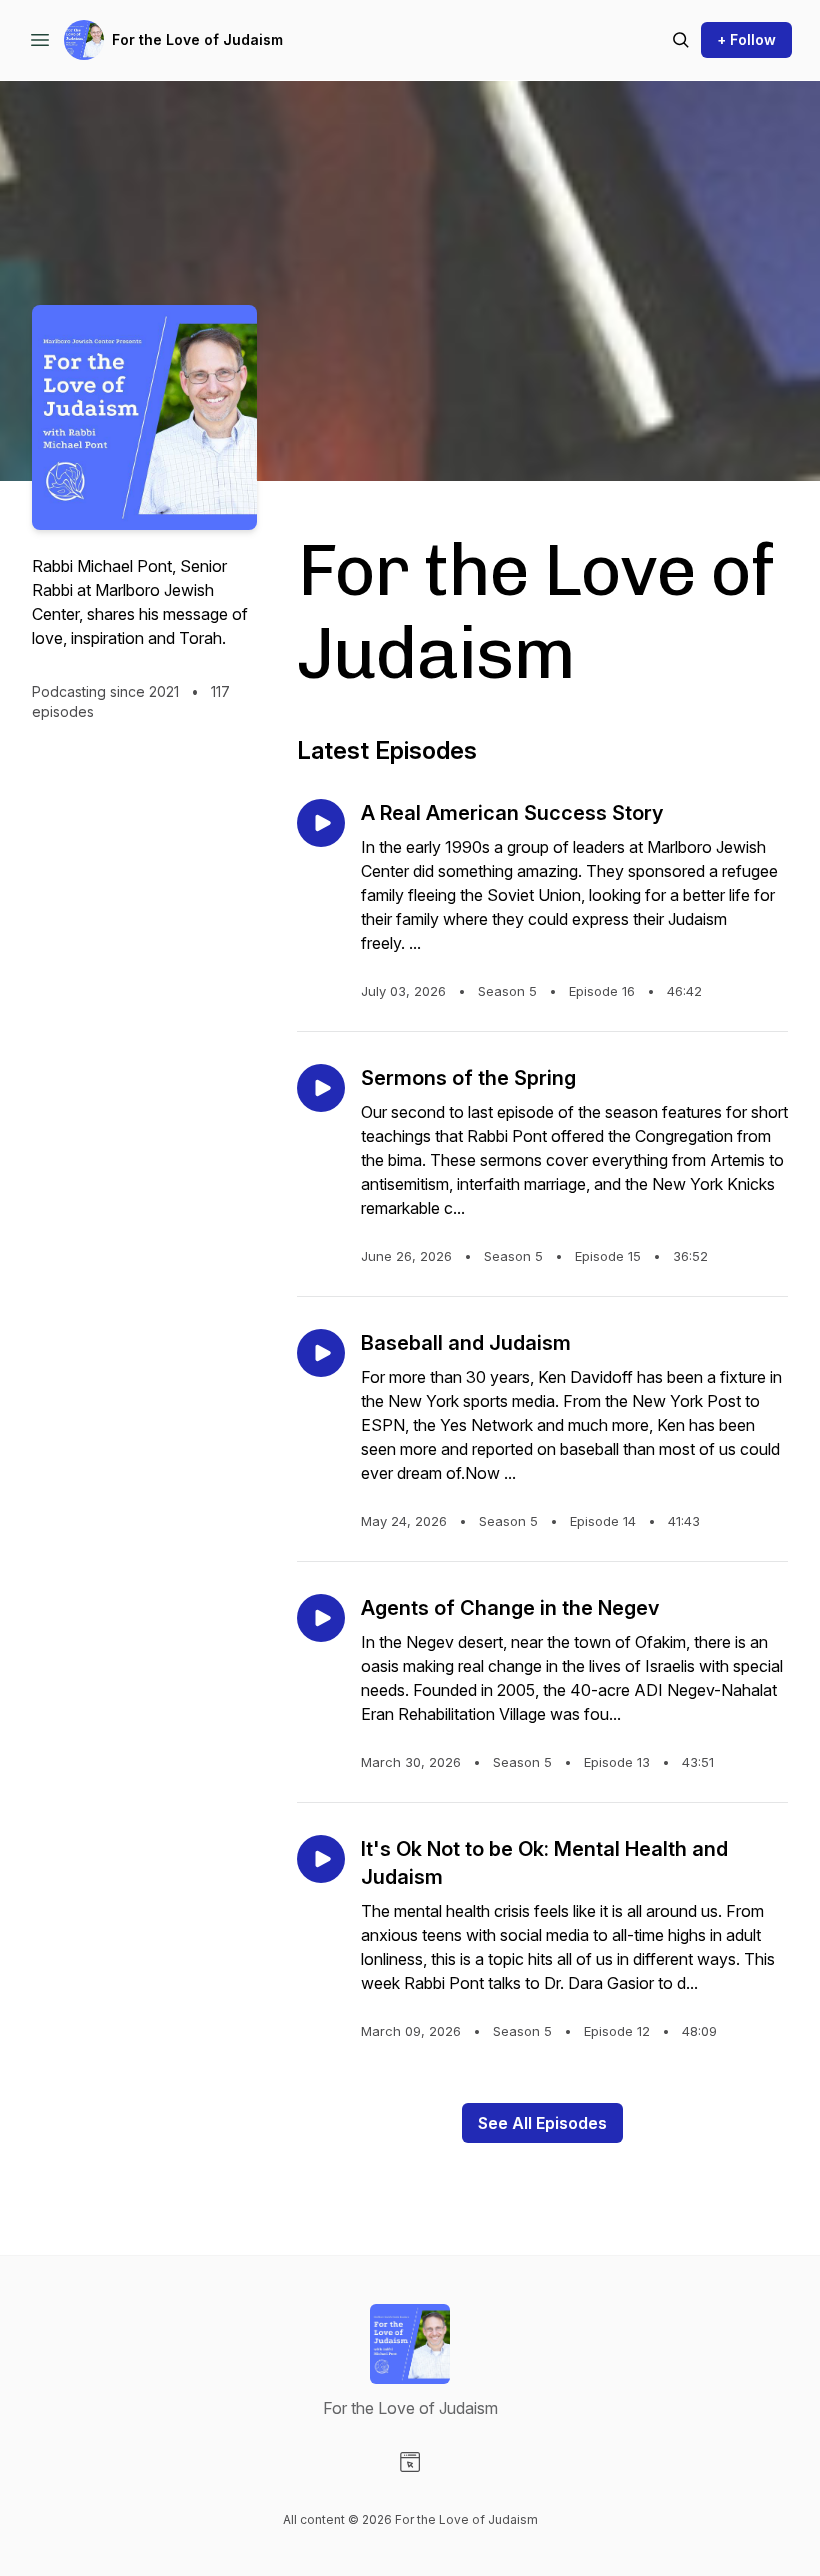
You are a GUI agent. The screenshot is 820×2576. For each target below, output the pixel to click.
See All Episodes (542, 2123)
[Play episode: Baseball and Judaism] (321, 1353)
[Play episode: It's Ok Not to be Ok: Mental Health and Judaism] (321, 1859)
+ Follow (746, 39)
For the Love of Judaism (197, 39)
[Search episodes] (681, 40)
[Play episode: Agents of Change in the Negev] (321, 1618)
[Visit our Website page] (410, 2462)
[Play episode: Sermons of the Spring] (321, 1088)
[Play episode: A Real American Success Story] (321, 823)
